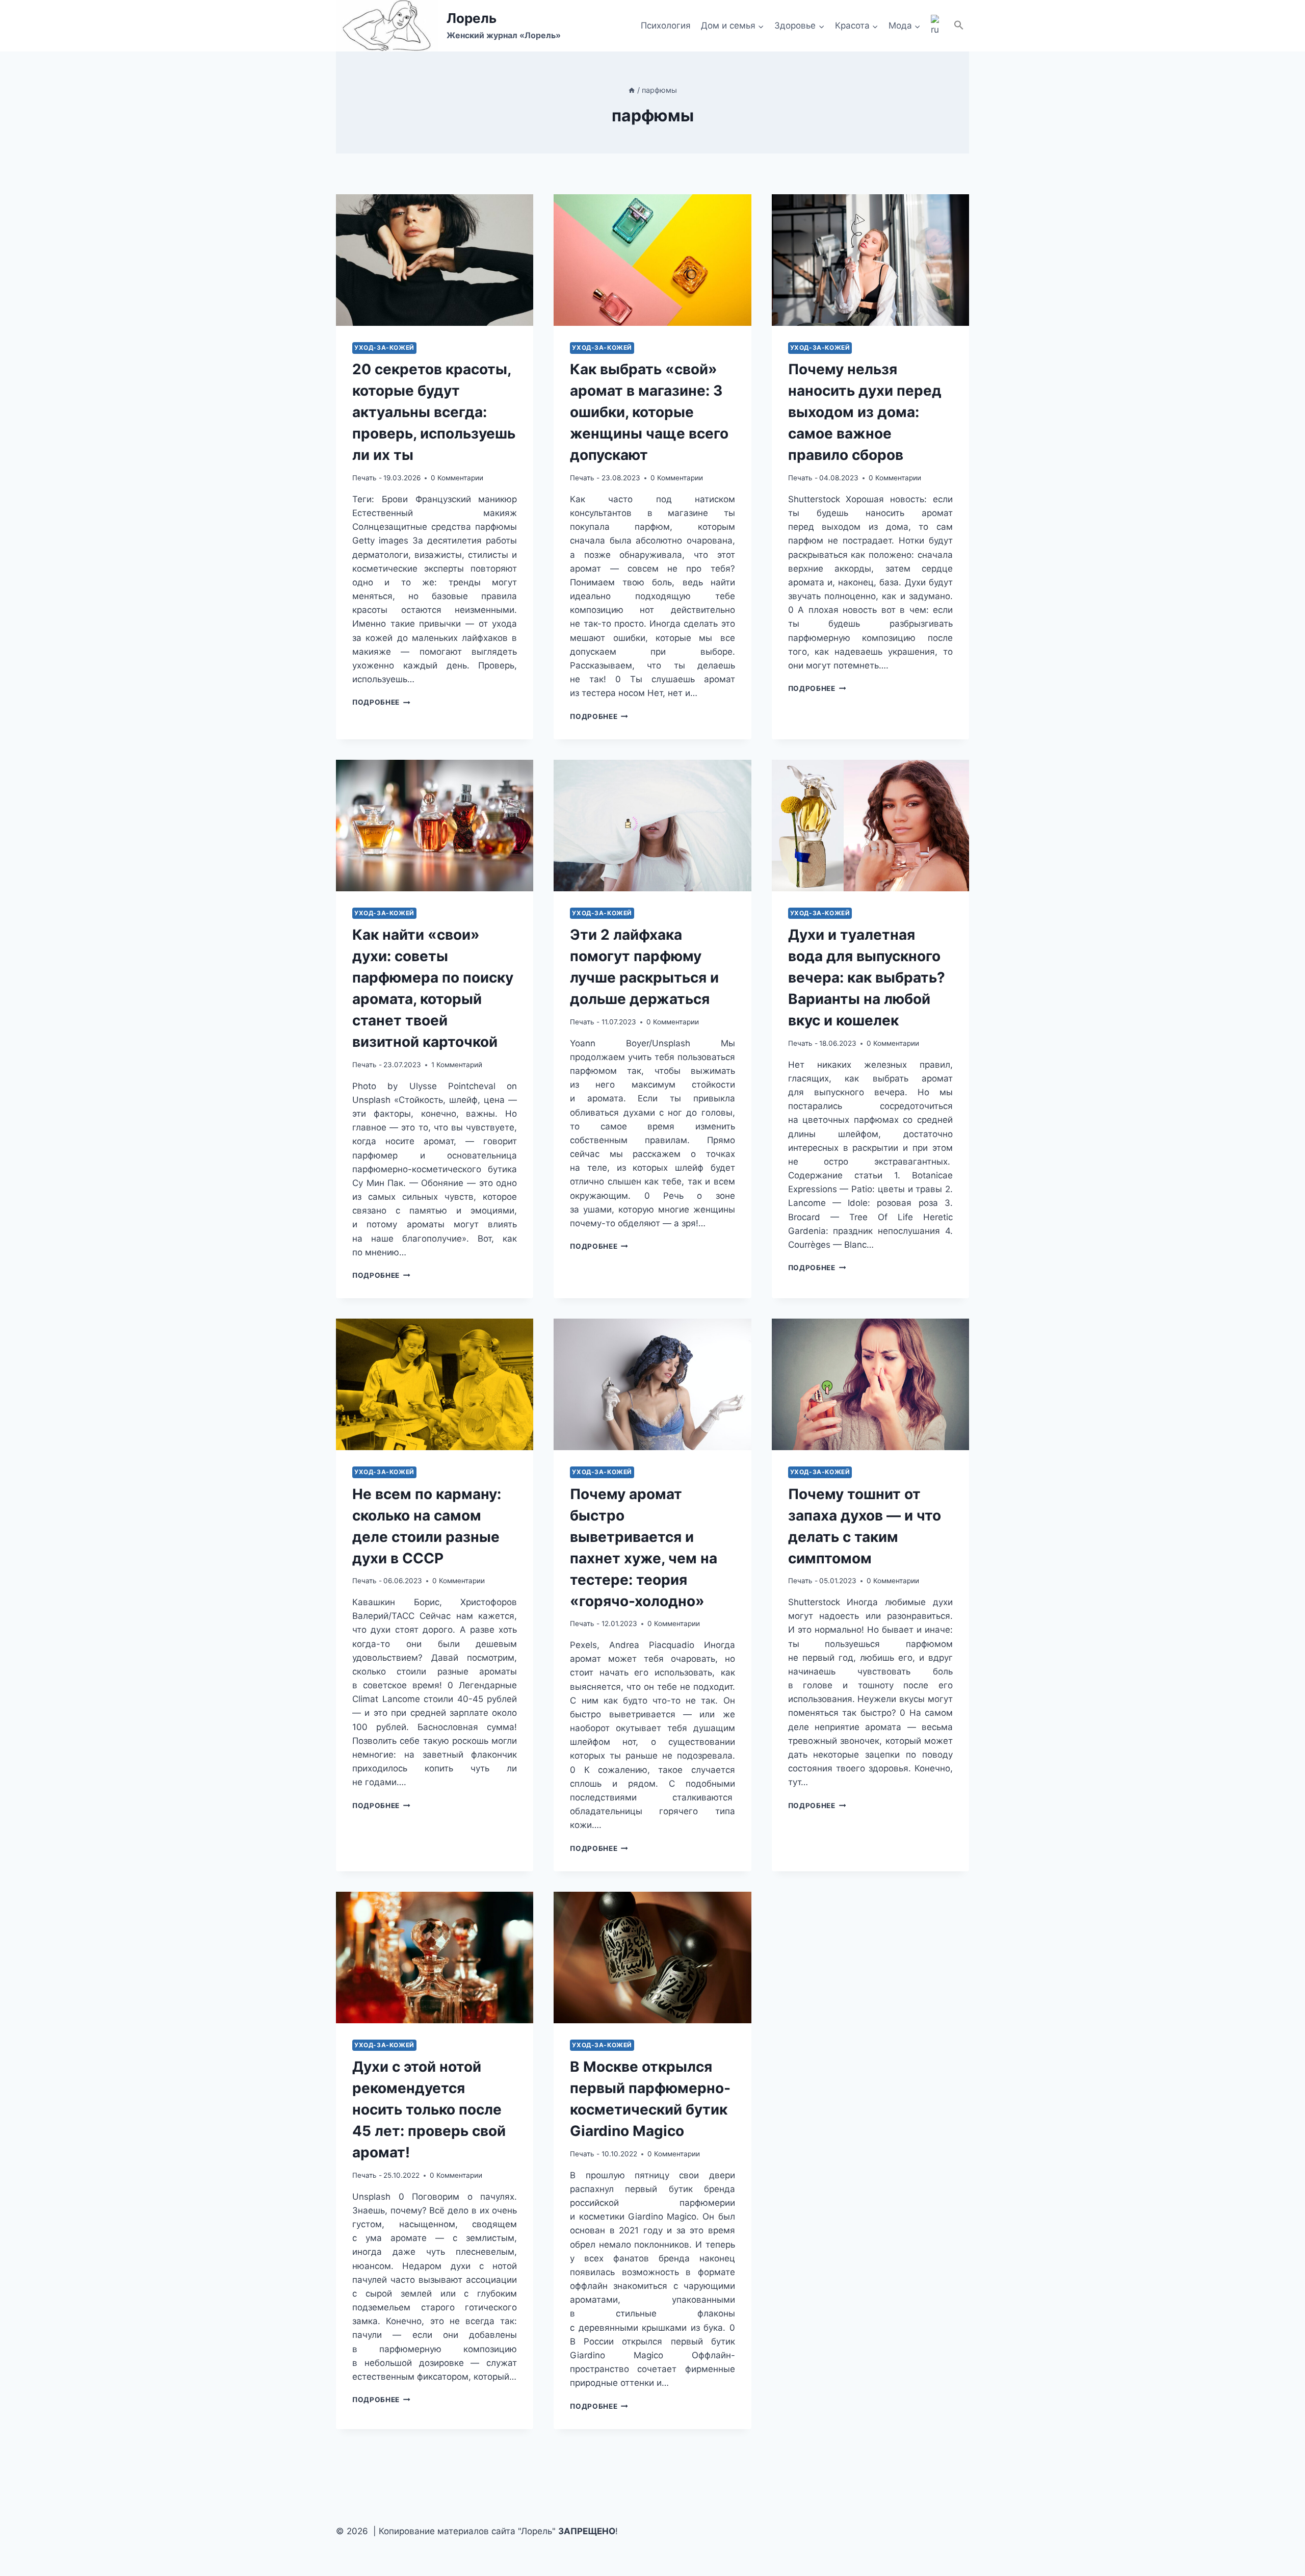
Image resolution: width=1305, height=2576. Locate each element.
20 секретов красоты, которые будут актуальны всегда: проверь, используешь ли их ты (434, 412)
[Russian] (937, 26)
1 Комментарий (457, 1065)
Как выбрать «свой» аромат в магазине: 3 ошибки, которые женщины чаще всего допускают (649, 412)
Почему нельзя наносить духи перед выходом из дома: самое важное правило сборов (865, 412)
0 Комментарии (457, 478)
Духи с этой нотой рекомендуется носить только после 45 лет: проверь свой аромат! (429, 2109)
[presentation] (435, 260)
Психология (666, 25)
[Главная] (632, 90)
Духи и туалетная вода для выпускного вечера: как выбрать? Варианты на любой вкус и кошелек (867, 977)
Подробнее (381, 702)
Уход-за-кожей (384, 347)
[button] (959, 26)
